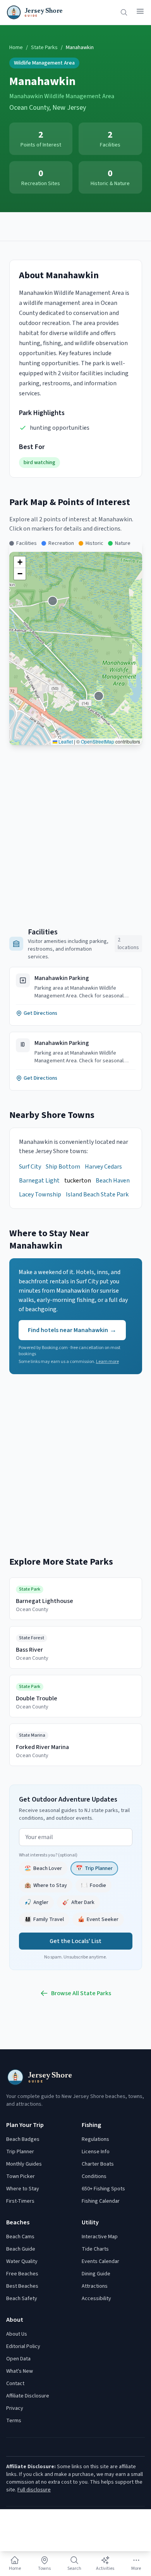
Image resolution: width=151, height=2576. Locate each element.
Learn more (107, 1362)
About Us (17, 2334)
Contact (15, 2384)
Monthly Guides (24, 2164)
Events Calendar (100, 2261)
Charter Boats (98, 2164)
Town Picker (21, 2176)
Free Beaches (22, 2274)
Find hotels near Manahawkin (72, 1330)
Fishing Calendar (101, 2201)
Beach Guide (21, 2249)
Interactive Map (100, 2237)
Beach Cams (20, 2237)
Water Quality (22, 2261)
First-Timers (20, 2201)
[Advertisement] (75, 226)
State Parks (44, 48)
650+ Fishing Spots (103, 2189)
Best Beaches (22, 2286)
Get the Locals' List (75, 1941)
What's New (20, 2371)
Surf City (30, 1167)
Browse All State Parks (81, 1993)
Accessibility (96, 2299)
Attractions (95, 2286)
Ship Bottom (63, 1167)
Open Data (18, 2359)
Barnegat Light (39, 1181)
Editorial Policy (23, 2346)
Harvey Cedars (103, 1167)
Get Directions (40, 1013)
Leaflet (65, 741)
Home (16, 48)
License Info (96, 2152)
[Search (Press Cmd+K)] (124, 12)
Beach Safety (22, 2299)
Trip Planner (20, 2152)
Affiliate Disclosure (28, 2396)
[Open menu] (140, 11)
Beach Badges (23, 2139)
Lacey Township (40, 1194)
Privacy (15, 2408)
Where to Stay (23, 2189)
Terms (14, 2421)
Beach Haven (113, 1181)
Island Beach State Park (97, 1194)
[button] (20, 562)
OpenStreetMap (98, 741)
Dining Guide (96, 2274)
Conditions (94, 2176)
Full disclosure (34, 2490)
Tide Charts (95, 2249)
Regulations (95, 2139)
